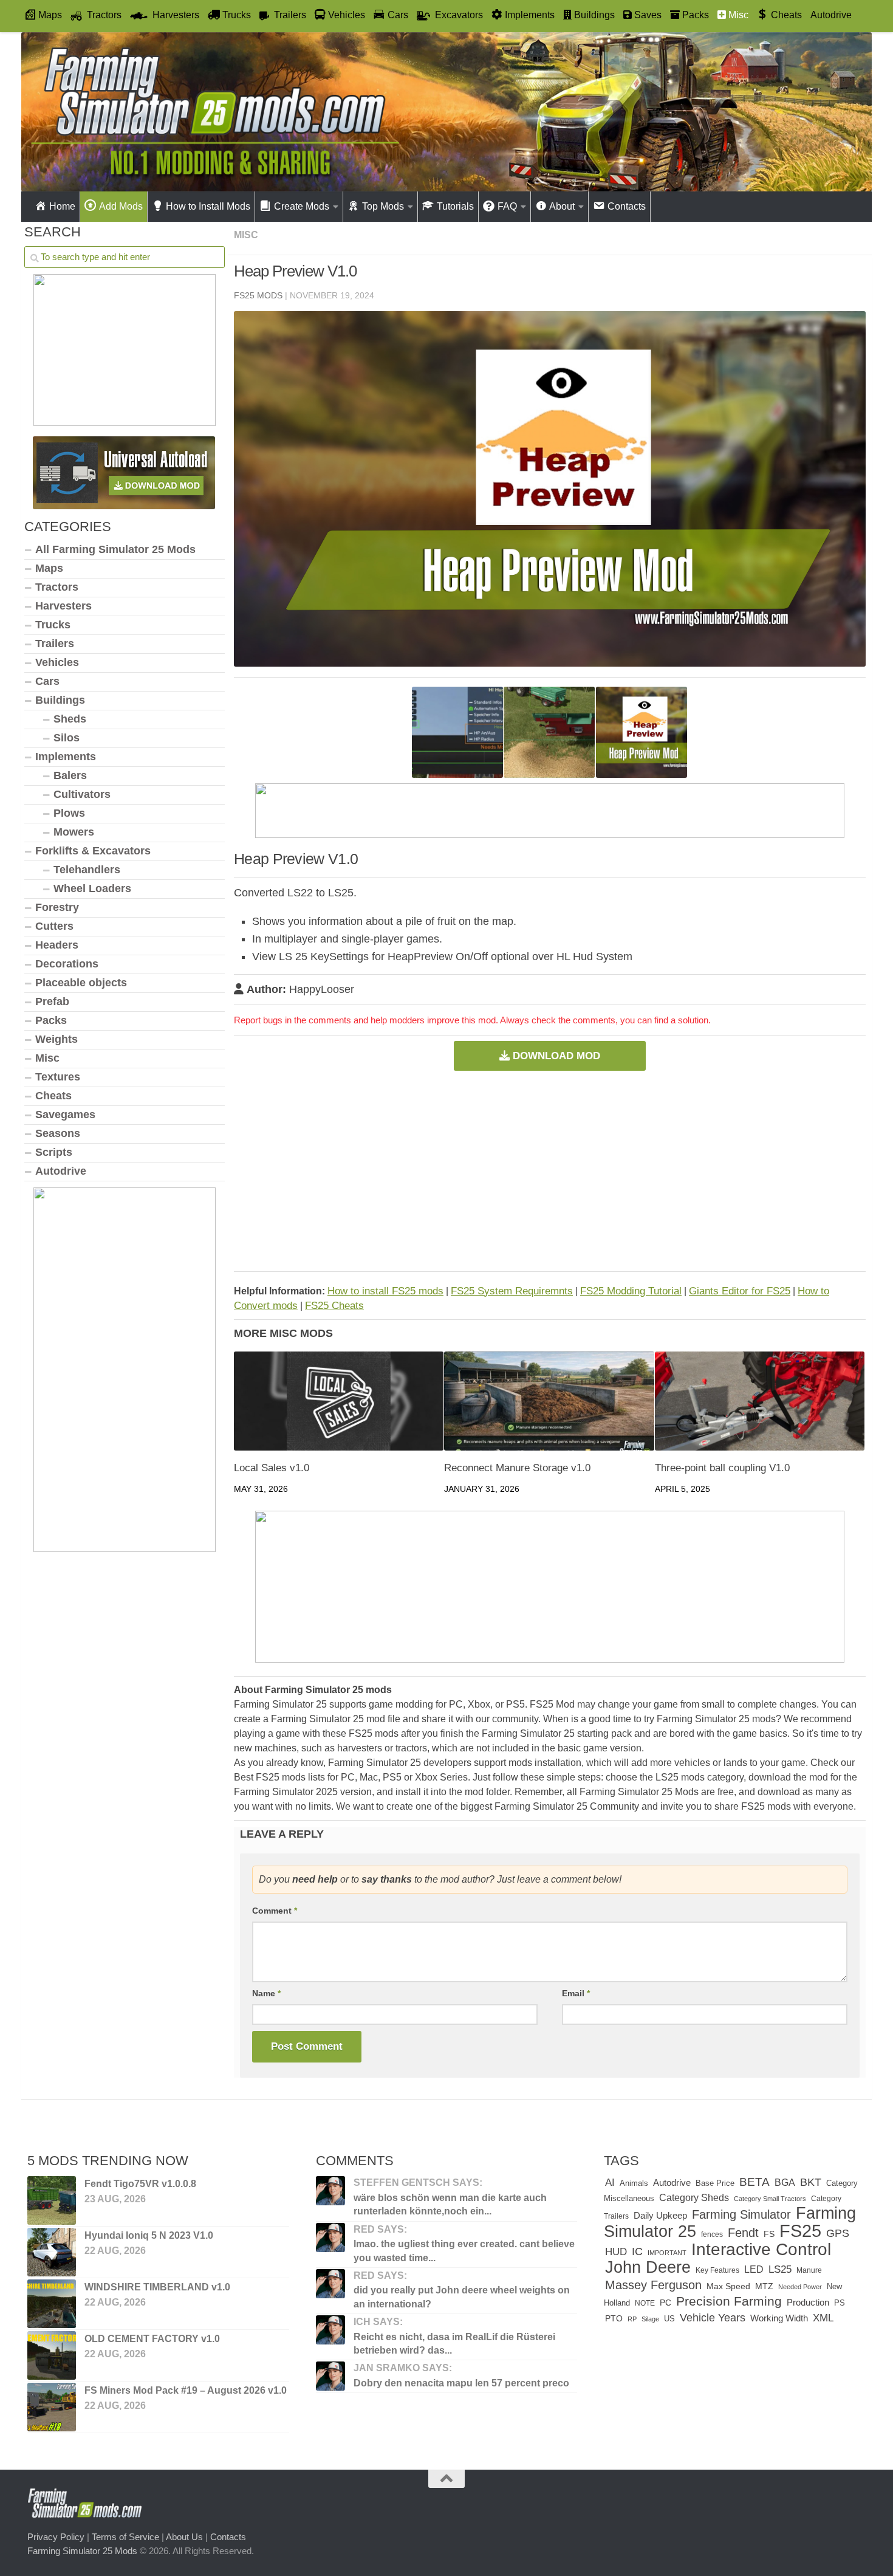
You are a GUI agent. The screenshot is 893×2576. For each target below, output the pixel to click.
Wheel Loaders (92, 888)
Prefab (52, 1001)
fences (712, 2234)
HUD (616, 2251)
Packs (51, 1020)
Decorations (67, 964)
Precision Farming (729, 2301)
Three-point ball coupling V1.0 (722, 1468)
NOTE (645, 2303)
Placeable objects (81, 983)
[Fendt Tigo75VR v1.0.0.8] (52, 2200)
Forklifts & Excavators (93, 851)
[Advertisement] (550, 1171)
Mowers (74, 832)
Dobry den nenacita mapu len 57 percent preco (461, 2383)
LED (754, 2269)
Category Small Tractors (770, 2199)
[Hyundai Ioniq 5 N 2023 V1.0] (52, 2252)
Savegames (65, 1115)
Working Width (779, 2318)
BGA (785, 2182)
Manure (809, 2270)
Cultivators (82, 794)
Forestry (57, 907)
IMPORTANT (667, 2253)
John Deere (648, 2267)
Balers (70, 775)
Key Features (717, 2270)
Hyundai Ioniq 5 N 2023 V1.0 (149, 2235)
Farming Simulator (741, 2214)
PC (665, 2303)
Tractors (57, 587)
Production (808, 2302)
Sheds (70, 719)
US (669, 2319)
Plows (69, 813)
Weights (56, 1039)
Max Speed (728, 2286)
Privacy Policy (56, 2537)
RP (632, 2319)
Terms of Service (125, 2537)
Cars (47, 681)
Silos (67, 738)
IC (637, 2251)
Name (266, 1993)
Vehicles (57, 662)
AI (610, 2183)
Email (576, 1993)
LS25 (780, 2269)
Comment (275, 1911)
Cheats (53, 1096)
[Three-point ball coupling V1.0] (760, 1401)
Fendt (743, 2233)
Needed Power (800, 2287)
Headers (57, 945)
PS (840, 2303)
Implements (66, 757)
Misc (246, 235)
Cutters (54, 926)
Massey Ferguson (653, 2285)
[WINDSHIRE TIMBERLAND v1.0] (52, 2304)
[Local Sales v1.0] (339, 1401)
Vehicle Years (713, 2318)
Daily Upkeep (660, 2216)
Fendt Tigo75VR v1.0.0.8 (140, 2184)
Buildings (60, 700)
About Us (184, 2537)
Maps (49, 568)
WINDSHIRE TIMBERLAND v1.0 (157, 2287)
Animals (634, 2183)
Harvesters (63, 606)
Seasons (58, 1133)
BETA (754, 2182)
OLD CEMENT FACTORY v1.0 (152, 2339)
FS (769, 2234)
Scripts (54, 1152)
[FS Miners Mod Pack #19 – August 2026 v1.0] (52, 2407)
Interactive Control (761, 2249)
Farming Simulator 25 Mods (82, 2551)
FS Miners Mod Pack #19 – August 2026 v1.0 (186, 2390)
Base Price (715, 2183)
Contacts (228, 2537)
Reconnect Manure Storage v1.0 (517, 1468)
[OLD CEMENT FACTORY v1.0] (52, 2355)
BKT (811, 2182)
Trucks (53, 625)
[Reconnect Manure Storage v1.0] (549, 1401)
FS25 (800, 2231)
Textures (58, 1077)
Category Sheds (694, 2198)
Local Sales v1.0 (272, 1468)
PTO (614, 2318)
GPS (838, 2233)
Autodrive (831, 15)
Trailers (55, 644)
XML (823, 2318)
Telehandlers (87, 870)
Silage (650, 2319)
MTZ (764, 2286)
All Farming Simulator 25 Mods (115, 549)
